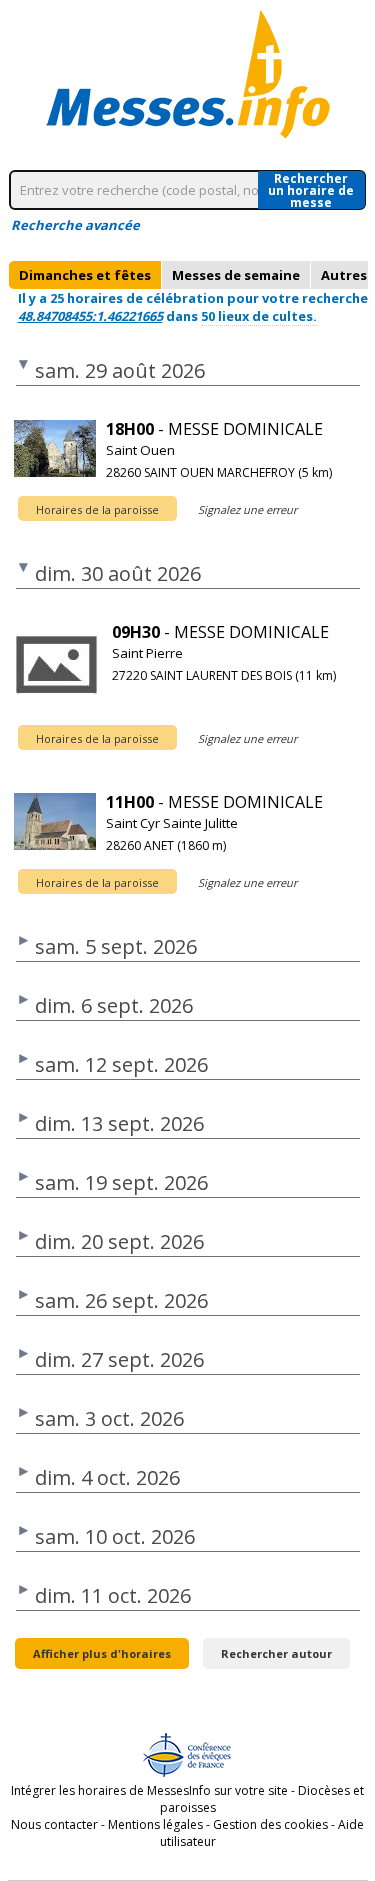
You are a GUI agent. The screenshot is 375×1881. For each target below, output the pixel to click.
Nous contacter (54, 1824)
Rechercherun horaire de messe (311, 190)
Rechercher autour (276, 1653)
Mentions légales (155, 1824)
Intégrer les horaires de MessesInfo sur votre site (149, 1790)
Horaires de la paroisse (97, 509)
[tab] (85, 275)
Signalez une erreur (247, 509)
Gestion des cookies (270, 1824)
